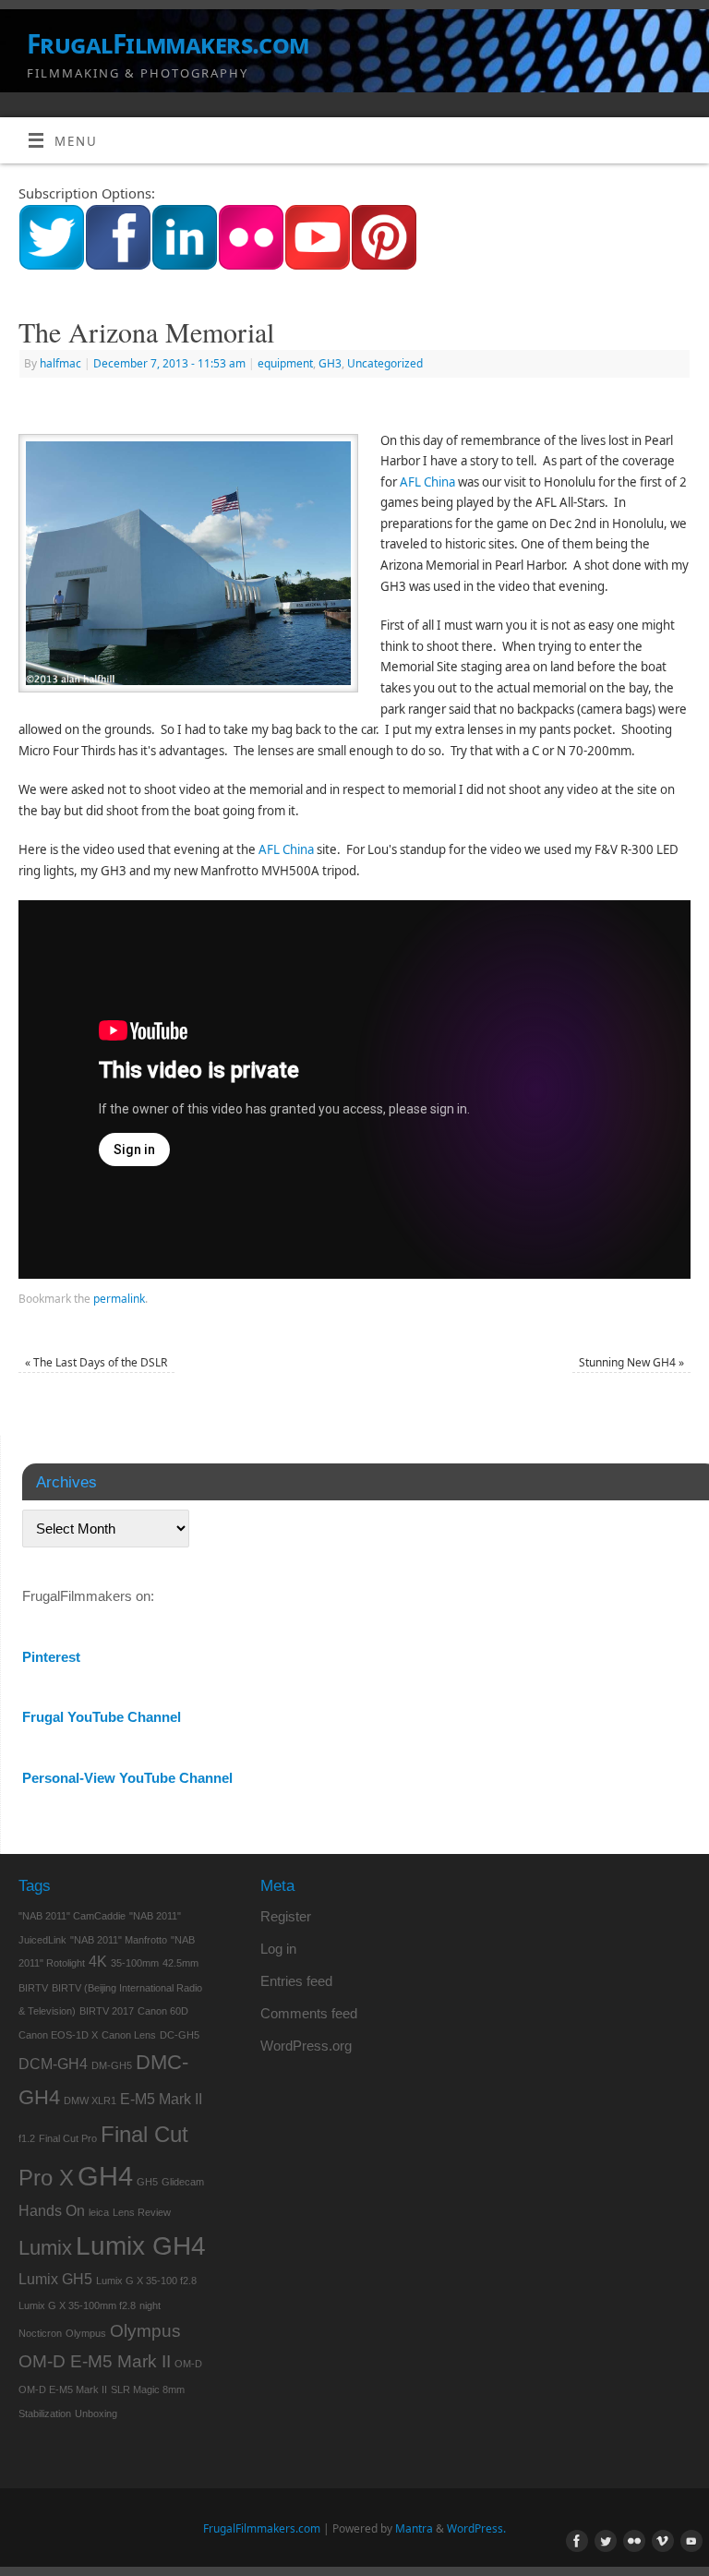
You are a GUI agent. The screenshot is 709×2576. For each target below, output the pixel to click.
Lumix (45, 2248)
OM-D (188, 2364)
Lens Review (142, 2212)
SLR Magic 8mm (148, 2389)
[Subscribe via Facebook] (118, 266)
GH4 (105, 2176)
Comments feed (309, 2013)
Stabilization (45, 2413)
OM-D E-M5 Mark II (63, 2389)
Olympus (86, 2333)
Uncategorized (385, 363)
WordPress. (476, 2528)
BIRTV (33, 1988)
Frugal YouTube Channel (102, 1717)
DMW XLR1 (90, 2101)
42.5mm (180, 1963)
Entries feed (296, 1981)
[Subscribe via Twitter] (52, 266)
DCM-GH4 (53, 2064)
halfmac (60, 363)
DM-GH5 (112, 2065)
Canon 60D (163, 2011)
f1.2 (27, 2138)
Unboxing (96, 2413)
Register (286, 1916)
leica (99, 2212)
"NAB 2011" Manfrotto (119, 1940)
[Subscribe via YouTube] (318, 266)
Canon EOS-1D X (58, 2035)
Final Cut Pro (68, 2138)
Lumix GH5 (55, 2279)
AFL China (427, 482)
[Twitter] (602, 2542)
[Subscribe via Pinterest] (384, 266)
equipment (285, 363)
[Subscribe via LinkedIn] (185, 266)
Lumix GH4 (141, 2246)
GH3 (330, 363)
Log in (278, 1949)
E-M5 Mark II (161, 2099)
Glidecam (183, 2182)
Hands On (52, 2211)
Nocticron (40, 2333)
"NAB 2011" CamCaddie (72, 1916)
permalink (119, 1299)
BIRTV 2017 (107, 2011)
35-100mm (135, 1963)
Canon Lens (129, 2035)
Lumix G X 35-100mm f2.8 (77, 2305)
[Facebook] (573, 2542)
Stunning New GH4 (631, 1362)
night (150, 2305)
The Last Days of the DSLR (96, 1362)
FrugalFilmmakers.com (168, 44)
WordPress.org (306, 2046)
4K (98, 1962)
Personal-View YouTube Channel (127, 1778)
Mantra (414, 2528)
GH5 (147, 2182)
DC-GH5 (180, 2035)
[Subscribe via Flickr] (251, 266)
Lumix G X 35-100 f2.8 (146, 2281)
